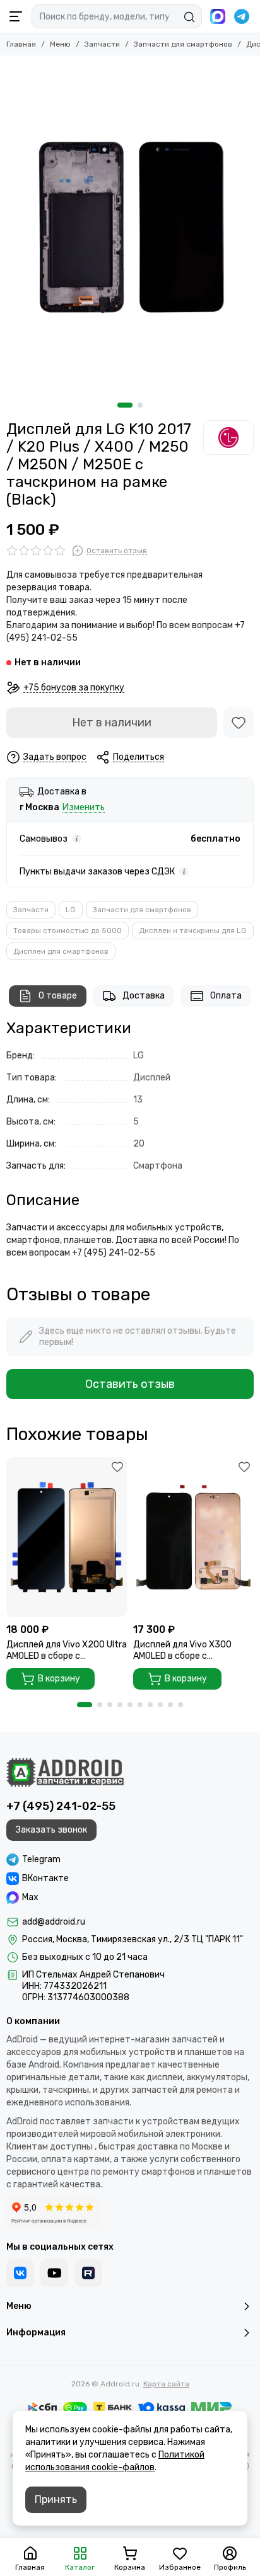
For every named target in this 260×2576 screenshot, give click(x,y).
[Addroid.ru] (65, 1772)
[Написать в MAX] (218, 16)
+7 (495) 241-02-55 (61, 1806)
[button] (125, 405)
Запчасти (102, 44)
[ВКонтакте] (20, 2273)
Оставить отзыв (130, 1384)
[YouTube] (54, 2273)
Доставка (144, 996)
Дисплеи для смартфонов (61, 951)
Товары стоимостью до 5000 (68, 930)
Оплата (226, 996)
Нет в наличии (112, 723)
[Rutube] (88, 2273)
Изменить (84, 808)
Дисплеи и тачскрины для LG (193, 930)
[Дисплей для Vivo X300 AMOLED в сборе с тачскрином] (193, 1537)
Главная (21, 44)
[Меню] (16, 16)
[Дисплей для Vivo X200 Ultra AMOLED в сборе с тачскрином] (67, 1537)
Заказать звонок (51, 1830)
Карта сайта (166, 2384)
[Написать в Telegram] (242, 16)
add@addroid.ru (54, 1922)
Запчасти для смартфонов (183, 44)
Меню (60, 44)
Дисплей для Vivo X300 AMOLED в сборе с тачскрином (182, 1651)
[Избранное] (239, 723)
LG (71, 910)
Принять (56, 2499)
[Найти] (189, 17)
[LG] (228, 437)
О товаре (58, 996)
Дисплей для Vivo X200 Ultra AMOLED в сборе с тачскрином (67, 1651)
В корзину (59, 1679)
